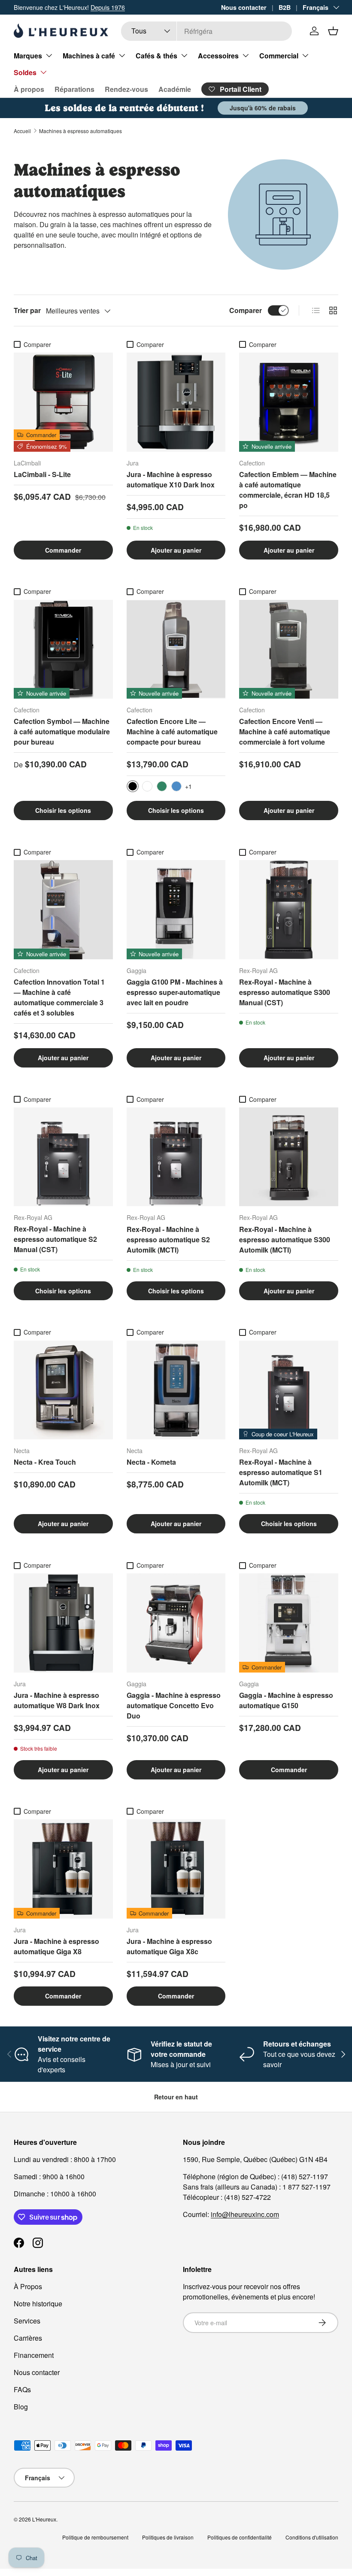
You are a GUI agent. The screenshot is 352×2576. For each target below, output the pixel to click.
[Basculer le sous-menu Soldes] (43, 72)
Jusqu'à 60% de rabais (263, 108)
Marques (28, 56)
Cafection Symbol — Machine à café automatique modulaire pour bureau (62, 731)
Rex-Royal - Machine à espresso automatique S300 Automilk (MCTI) (285, 1239)
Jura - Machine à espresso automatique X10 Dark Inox (171, 479)
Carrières (28, 2338)
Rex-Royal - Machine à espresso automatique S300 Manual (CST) (285, 992)
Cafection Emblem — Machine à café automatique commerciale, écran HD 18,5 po (288, 490)
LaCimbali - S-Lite (42, 474)
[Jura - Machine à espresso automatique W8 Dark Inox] (63, 1623)
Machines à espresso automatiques (80, 131)
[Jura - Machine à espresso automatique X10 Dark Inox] (176, 402)
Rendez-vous (126, 89)
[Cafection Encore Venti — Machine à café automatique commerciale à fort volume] (289, 649)
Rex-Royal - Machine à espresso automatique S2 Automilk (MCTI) (168, 1239)
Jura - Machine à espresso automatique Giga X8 (56, 1946)
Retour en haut (176, 2097)
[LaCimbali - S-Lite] (63, 402)
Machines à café (89, 56)
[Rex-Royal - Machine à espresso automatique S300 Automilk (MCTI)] (289, 1157)
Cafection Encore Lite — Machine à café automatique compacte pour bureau (172, 731)
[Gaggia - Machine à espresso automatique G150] (289, 1623)
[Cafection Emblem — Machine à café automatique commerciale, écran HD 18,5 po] (289, 402)
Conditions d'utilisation (312, 2537)
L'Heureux (44, 2519)
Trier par (27, 310)
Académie (175, 89)
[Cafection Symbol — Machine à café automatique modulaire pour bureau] (63, 649)
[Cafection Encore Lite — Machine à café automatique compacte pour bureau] (176, 649)
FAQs (22, 2389)
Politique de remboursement (95, 2537)
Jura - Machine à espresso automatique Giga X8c (169, 1946)
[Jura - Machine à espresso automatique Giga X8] (63, 1869)
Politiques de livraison (168, 2537)
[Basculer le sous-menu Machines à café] (122, 55)
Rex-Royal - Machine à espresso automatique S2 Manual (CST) (55, 1239)
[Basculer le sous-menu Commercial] (305, 55)
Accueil (22, 131)
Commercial (279, 56)
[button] (333, 31)
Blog (21, 2407)
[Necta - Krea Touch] (63, 1390)
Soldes (25, 72)
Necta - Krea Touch (45, 1462)
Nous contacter (244, 7)
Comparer (246, 310)
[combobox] (206, 31)
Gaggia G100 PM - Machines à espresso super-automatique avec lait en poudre (175, 992)
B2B (285, 7)
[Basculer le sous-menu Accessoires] (246, 55)
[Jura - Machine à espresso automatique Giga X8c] (176, 1869)
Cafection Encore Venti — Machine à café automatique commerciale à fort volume (285, 731)
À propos (29, 89)
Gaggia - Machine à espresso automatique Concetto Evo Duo (174, 1705)
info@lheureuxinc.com (245, 2214)
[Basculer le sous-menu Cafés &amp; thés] (184, 55)
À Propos (28, 2286)
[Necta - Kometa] (176, 1390)
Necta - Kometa (151, 1462)
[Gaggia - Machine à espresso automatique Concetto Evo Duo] (176, 1623)
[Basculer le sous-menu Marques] (49, 55)
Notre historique (38, 2304)
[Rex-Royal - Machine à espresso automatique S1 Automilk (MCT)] (289, 1390)
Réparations (74, 89)
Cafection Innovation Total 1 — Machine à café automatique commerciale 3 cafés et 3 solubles (59, 997)
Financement (34, 2355)
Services (27, 2321)
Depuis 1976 (108, 7)
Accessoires (218, 56)
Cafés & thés (156, 56)
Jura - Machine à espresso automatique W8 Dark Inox (57, 1700)
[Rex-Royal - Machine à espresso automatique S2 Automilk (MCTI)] (176, 1157)
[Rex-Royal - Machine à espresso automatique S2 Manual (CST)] (63, 1157)
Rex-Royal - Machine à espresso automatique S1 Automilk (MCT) (281, 1472)
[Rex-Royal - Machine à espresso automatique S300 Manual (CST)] (289, 910)
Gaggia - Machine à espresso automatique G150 (286, 1700)
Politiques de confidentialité (240, 2537)
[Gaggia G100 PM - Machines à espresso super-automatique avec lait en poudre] (176, 910)
